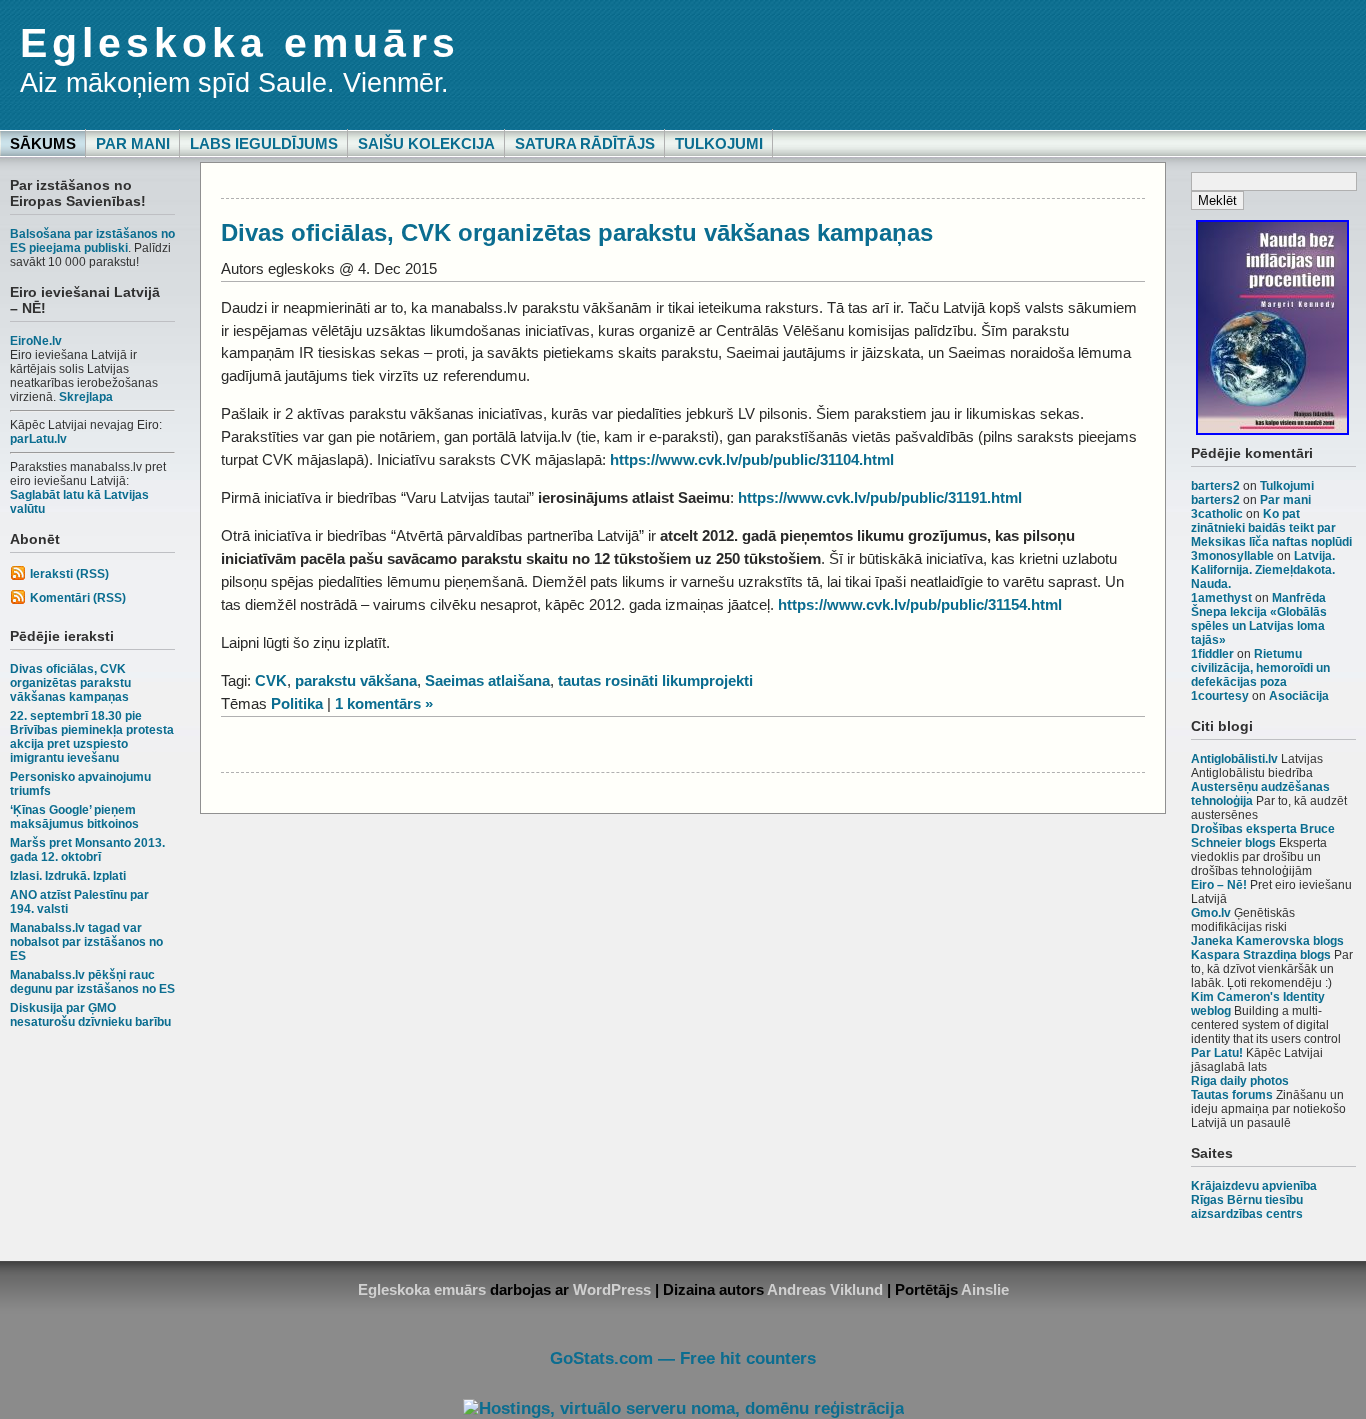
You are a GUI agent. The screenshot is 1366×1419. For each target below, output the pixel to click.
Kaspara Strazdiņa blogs (1261, 955)
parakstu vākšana (356, 680)
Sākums (43, 143)
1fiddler (1212, 654)
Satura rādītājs (585, 143)
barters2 (1215, 486)
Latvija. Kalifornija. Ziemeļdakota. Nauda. (1263, 570)
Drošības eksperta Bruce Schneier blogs (1263, 836)
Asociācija (1299, 696)
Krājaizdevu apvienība (1254, 1186)
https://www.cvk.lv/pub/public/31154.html (920, 604)
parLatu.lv (38, 439)
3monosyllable (1232, 556)
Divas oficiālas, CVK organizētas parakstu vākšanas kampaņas (70, 683)
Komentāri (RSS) (78, 598)
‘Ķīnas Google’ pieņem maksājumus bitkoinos (74, 817)
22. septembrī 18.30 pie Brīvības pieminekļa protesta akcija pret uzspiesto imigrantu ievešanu (92, 737)
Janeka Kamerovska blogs (1267, 941)
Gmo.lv (1211, 913)
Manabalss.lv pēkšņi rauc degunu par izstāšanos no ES (92, 982)
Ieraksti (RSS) (69, 574)
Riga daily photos (1240, 1081)
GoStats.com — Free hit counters (683, 1358)
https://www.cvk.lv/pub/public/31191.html (880, 497)
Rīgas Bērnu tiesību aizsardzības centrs (1247, 1207)
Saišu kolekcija (426, 143)
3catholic (1217, 514)
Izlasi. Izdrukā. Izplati (68, 876)
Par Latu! (1217, 1053)
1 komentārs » (384, 703)
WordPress (612, 1289)
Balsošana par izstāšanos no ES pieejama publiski (92, 241)
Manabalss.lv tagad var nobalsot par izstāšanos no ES (86, 942)
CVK (271, 680)
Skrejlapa (86, 397)
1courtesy (1220, 696)
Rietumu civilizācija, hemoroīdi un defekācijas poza (1260, 668)
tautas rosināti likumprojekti (655, 680)
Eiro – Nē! (1219, 885)
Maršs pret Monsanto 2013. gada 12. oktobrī (87, 850)
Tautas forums (1232, 1095)
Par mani (133, 143)
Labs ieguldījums (264, 143)
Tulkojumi (719, 143)
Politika (297, 703)
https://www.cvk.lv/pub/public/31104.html (752, 459)
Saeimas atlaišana (487, 680)
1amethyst (1221, 598)
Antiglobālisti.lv (1234, 759)
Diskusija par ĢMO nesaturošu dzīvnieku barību (90, 1015)
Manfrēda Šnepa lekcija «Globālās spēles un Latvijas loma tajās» (1259, 619)
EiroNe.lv (36, 341)
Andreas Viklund (825, 1289)
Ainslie (985, 1289)
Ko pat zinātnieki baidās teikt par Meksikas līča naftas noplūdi (1271, 528)
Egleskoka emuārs (240, 43)
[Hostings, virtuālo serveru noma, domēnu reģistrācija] (683, 1408)
